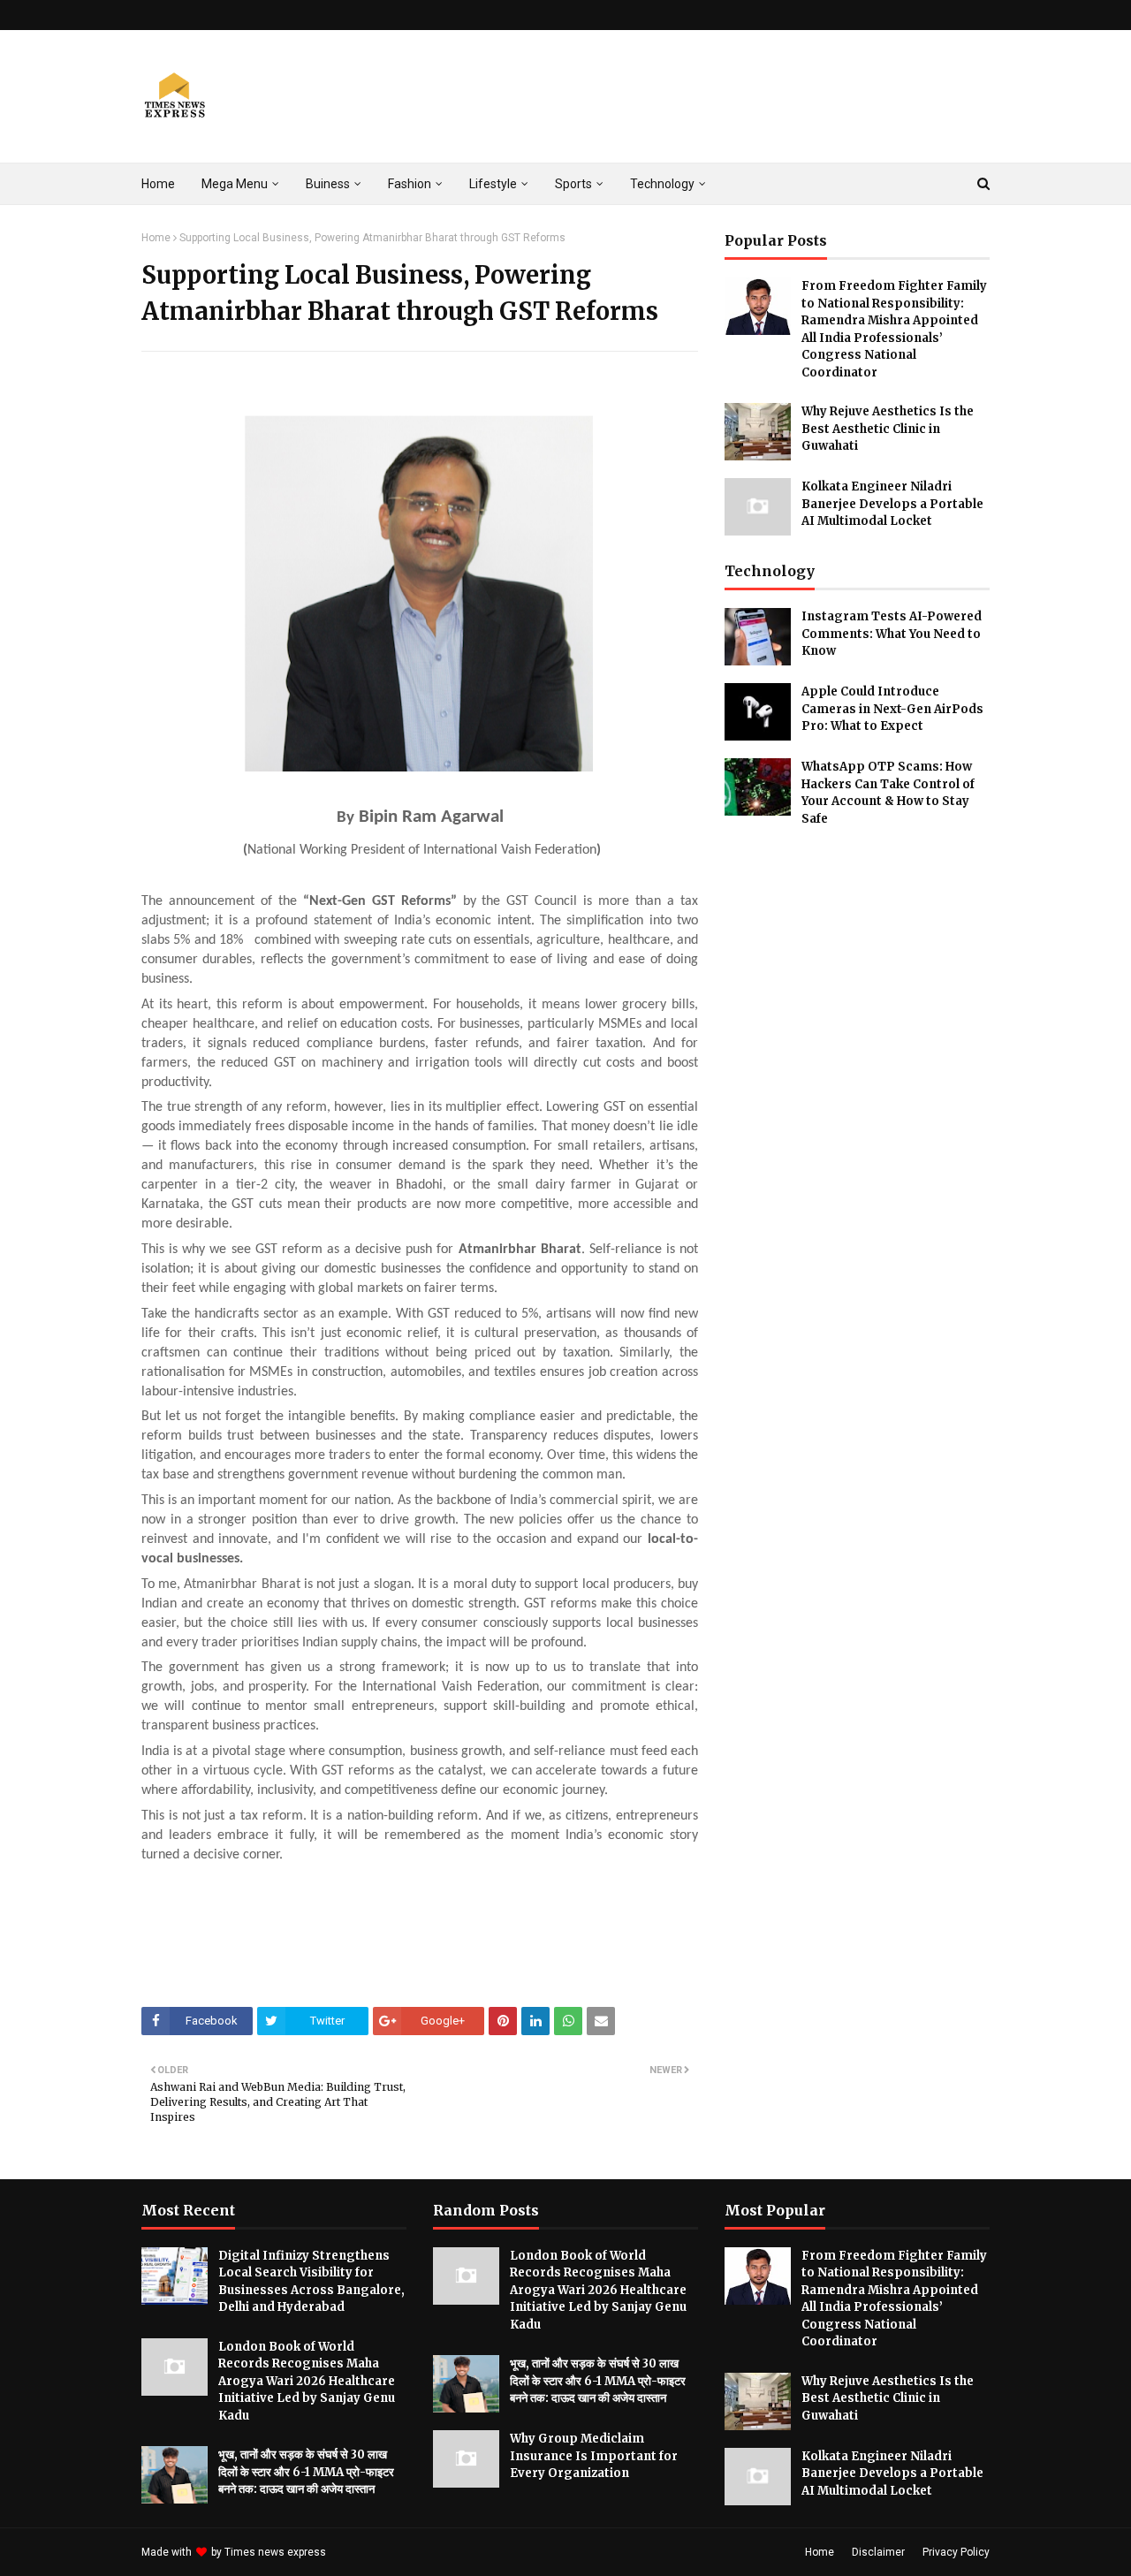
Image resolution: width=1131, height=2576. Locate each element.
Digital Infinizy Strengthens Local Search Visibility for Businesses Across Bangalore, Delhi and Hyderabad (311, 2282)
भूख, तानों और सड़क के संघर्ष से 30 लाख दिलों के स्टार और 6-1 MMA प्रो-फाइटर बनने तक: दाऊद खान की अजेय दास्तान (306, 2472)
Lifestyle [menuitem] (493, 184)
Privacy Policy (956, 2552)
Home (156, 238)
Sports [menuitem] (573, 184)
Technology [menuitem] (662, 184)
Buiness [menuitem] (328, 184)
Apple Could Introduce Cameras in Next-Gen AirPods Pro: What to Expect (892, 709)
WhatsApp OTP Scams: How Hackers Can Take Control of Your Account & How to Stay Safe (888, 793)
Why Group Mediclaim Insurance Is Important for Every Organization (594, 2456)
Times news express (275, 2552)
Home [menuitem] (158, 184)
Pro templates (376, 2552)
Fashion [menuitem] (410, 184)
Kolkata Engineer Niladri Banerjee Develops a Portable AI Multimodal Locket (892, 504)
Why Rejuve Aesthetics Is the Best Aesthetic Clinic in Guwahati (888, 429)
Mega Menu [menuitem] (235, 184)
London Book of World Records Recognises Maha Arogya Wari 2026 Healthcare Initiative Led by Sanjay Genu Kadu (307, 2381)
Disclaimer (878, 2552)
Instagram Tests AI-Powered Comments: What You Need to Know (892, 634)
